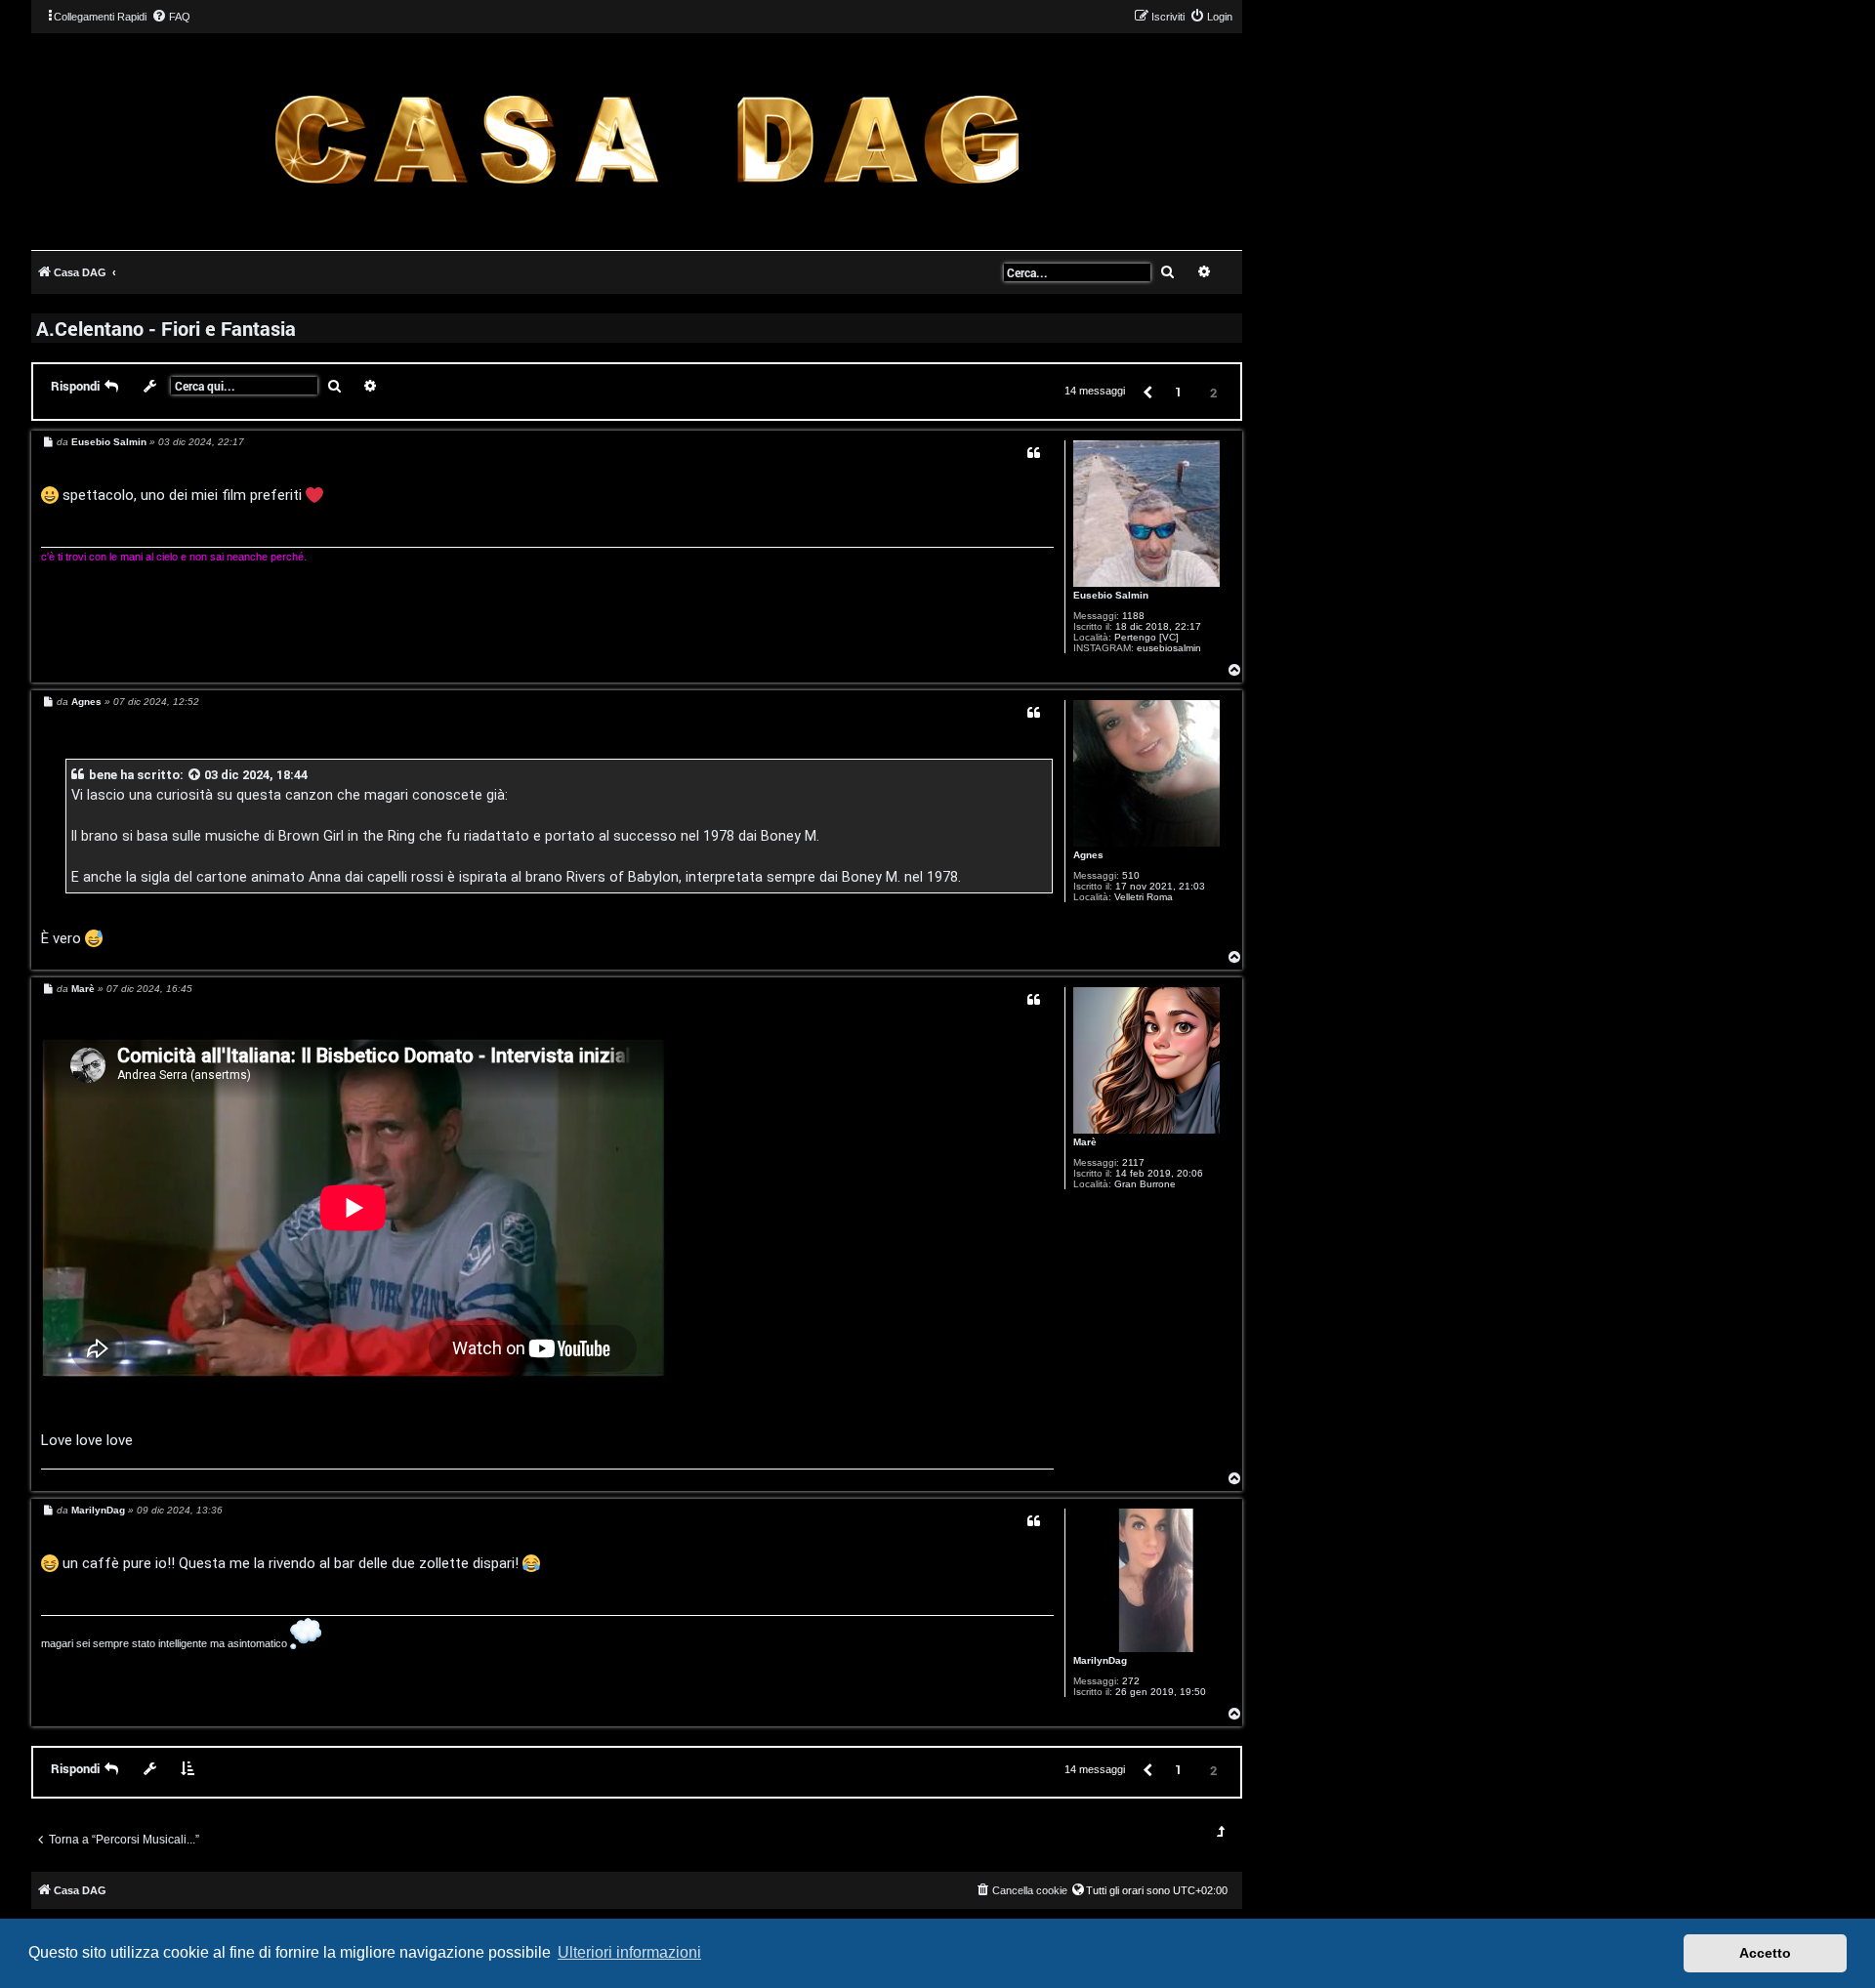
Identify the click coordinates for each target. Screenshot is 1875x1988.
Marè (1085, 1142)
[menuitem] (171, 17)
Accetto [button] (1765, 1953)
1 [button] (1178, 392)
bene (103, 775)
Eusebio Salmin (1111, 595)
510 (1131, 875)
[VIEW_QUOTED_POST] (195, 775)
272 (1131, 1681)
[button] (1146, 391)
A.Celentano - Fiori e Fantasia (166, 328)
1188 (1133, 616)
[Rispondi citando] (1034, 453)
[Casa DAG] (646, 140)
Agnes (1088, 855)
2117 (1133, 1162)
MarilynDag (1100, 1660)
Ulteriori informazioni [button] (629, 1952)
